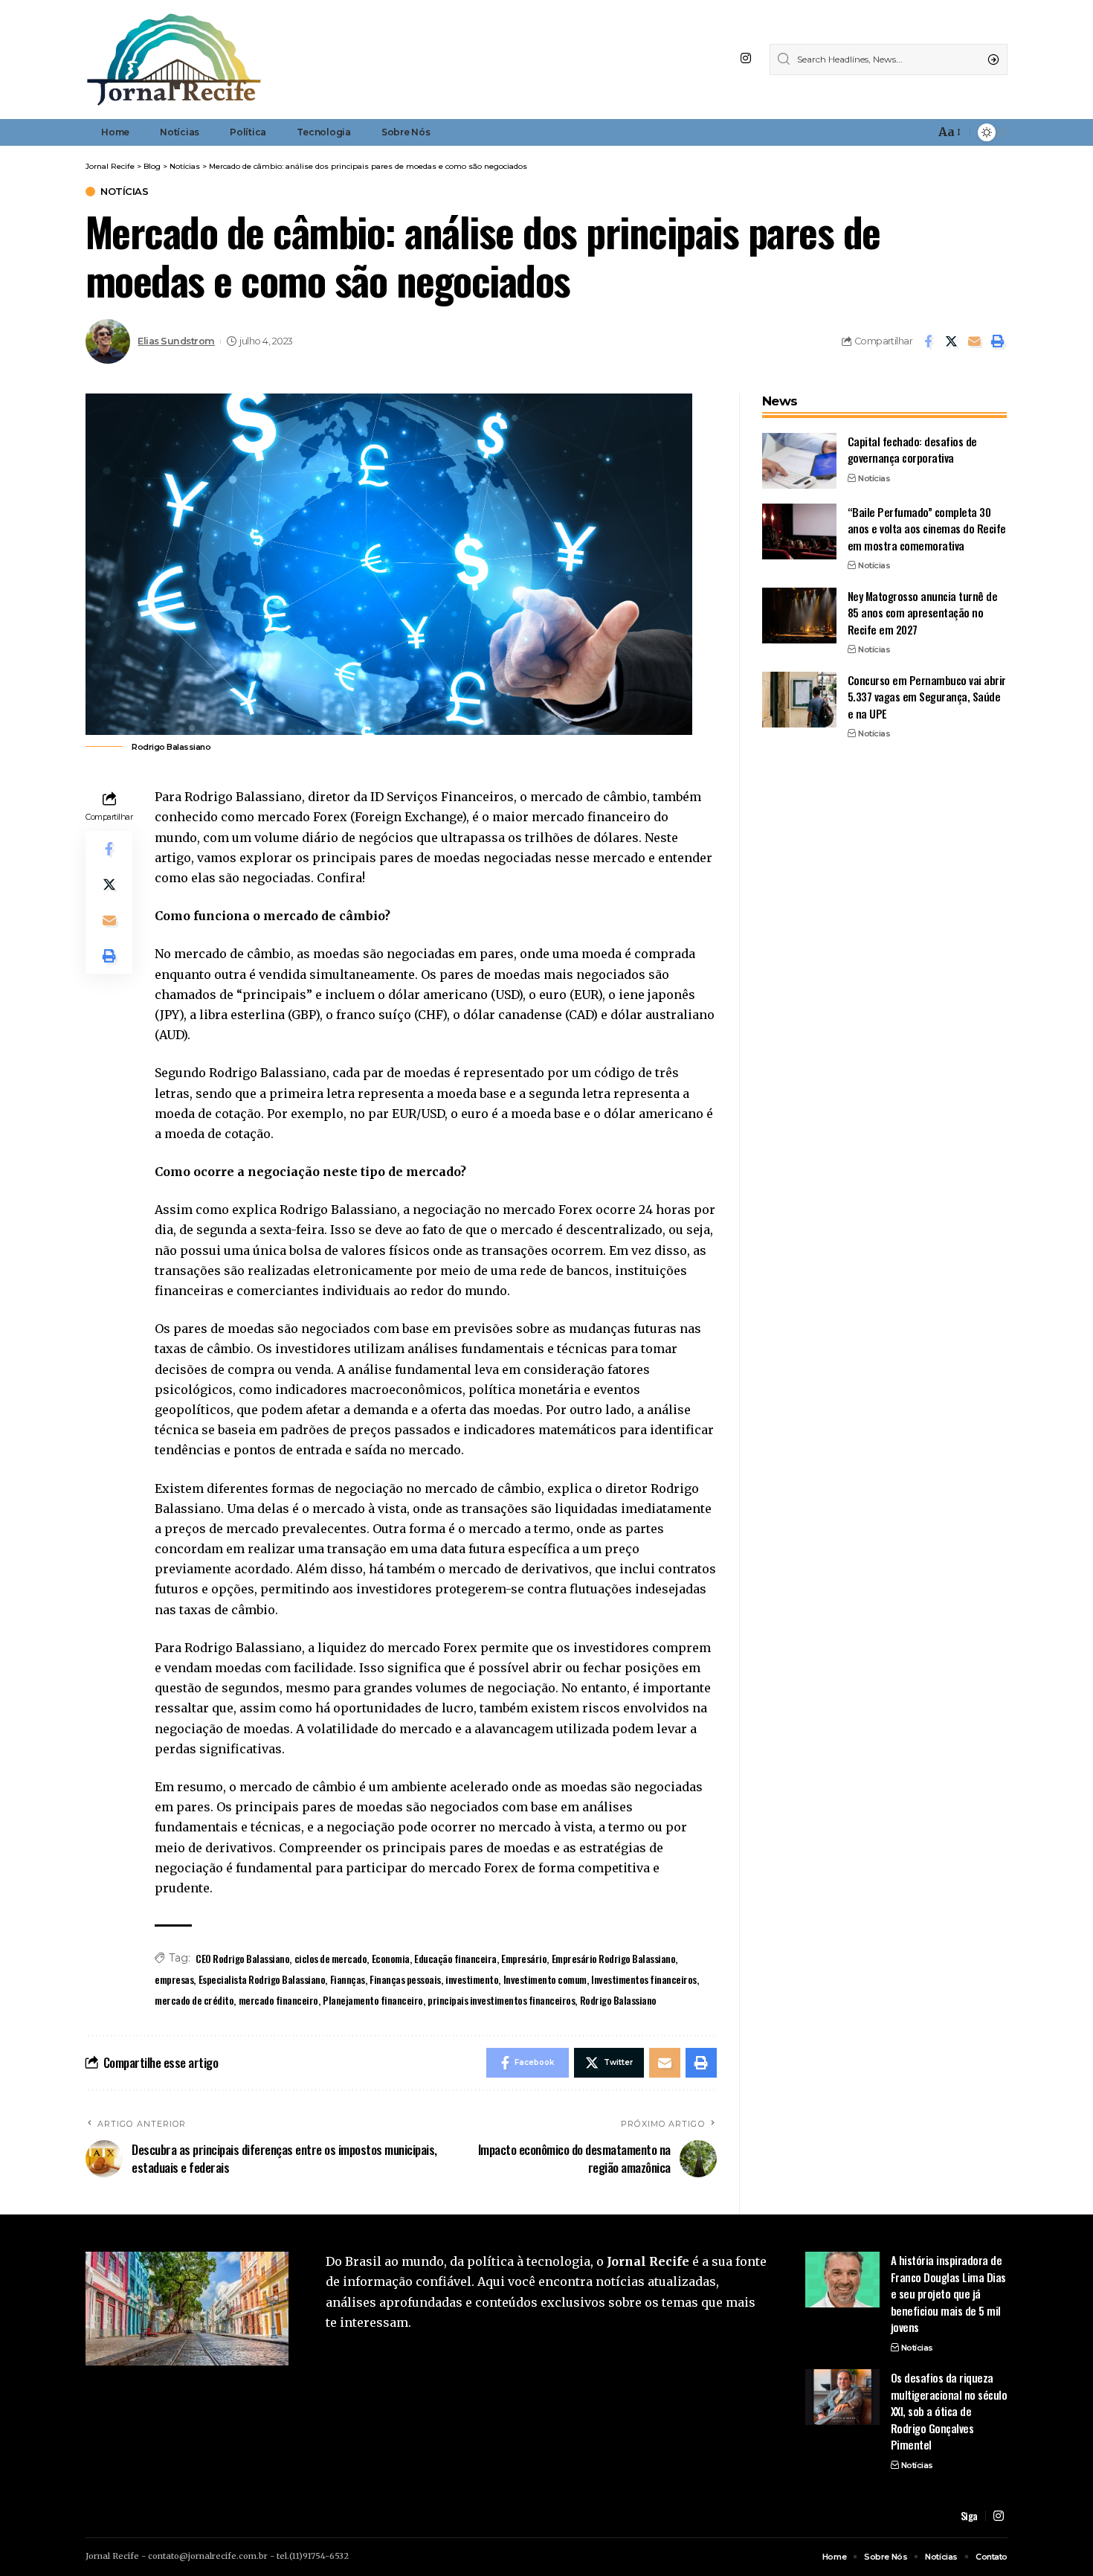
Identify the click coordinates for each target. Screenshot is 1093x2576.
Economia (391, 1958)
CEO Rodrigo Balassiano (242, 1958)
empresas (174, 1979)
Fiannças (348, 1979)
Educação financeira (455, 1958)
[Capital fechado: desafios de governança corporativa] (799, 461)
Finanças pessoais (405, 1979)
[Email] (974, 341)
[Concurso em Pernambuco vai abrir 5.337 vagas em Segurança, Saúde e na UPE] (799, 700)
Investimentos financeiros (644, 1979)
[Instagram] (746, 58)
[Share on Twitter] (951, 341)
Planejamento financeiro (373, 2000)
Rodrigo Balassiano (618, 2000)
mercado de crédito (194, 2000)
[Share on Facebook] (928, 341)
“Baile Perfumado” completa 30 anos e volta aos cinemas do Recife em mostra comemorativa (927, 529)
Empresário (524, 1958)
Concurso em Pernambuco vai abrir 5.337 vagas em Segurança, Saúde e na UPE (927, 697)
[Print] (997, 341)
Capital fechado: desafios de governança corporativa (912, 450)
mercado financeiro (278, 2000)
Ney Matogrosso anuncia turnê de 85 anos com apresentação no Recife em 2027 (923, 613)
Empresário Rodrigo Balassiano (614, 1958)
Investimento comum (545, 1979)
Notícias (124, 192)
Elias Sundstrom (176, 341)
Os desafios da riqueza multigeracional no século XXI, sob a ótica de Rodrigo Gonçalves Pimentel (949, 2411)
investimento (472, 1979)
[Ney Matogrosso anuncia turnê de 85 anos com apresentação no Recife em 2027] (799, 616)
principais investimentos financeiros (501, 2000)
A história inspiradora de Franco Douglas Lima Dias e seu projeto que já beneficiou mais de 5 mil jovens (948, 2293)
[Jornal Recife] (174, 60)
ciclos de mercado (331, 1958)
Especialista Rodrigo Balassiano (262, 1979)
